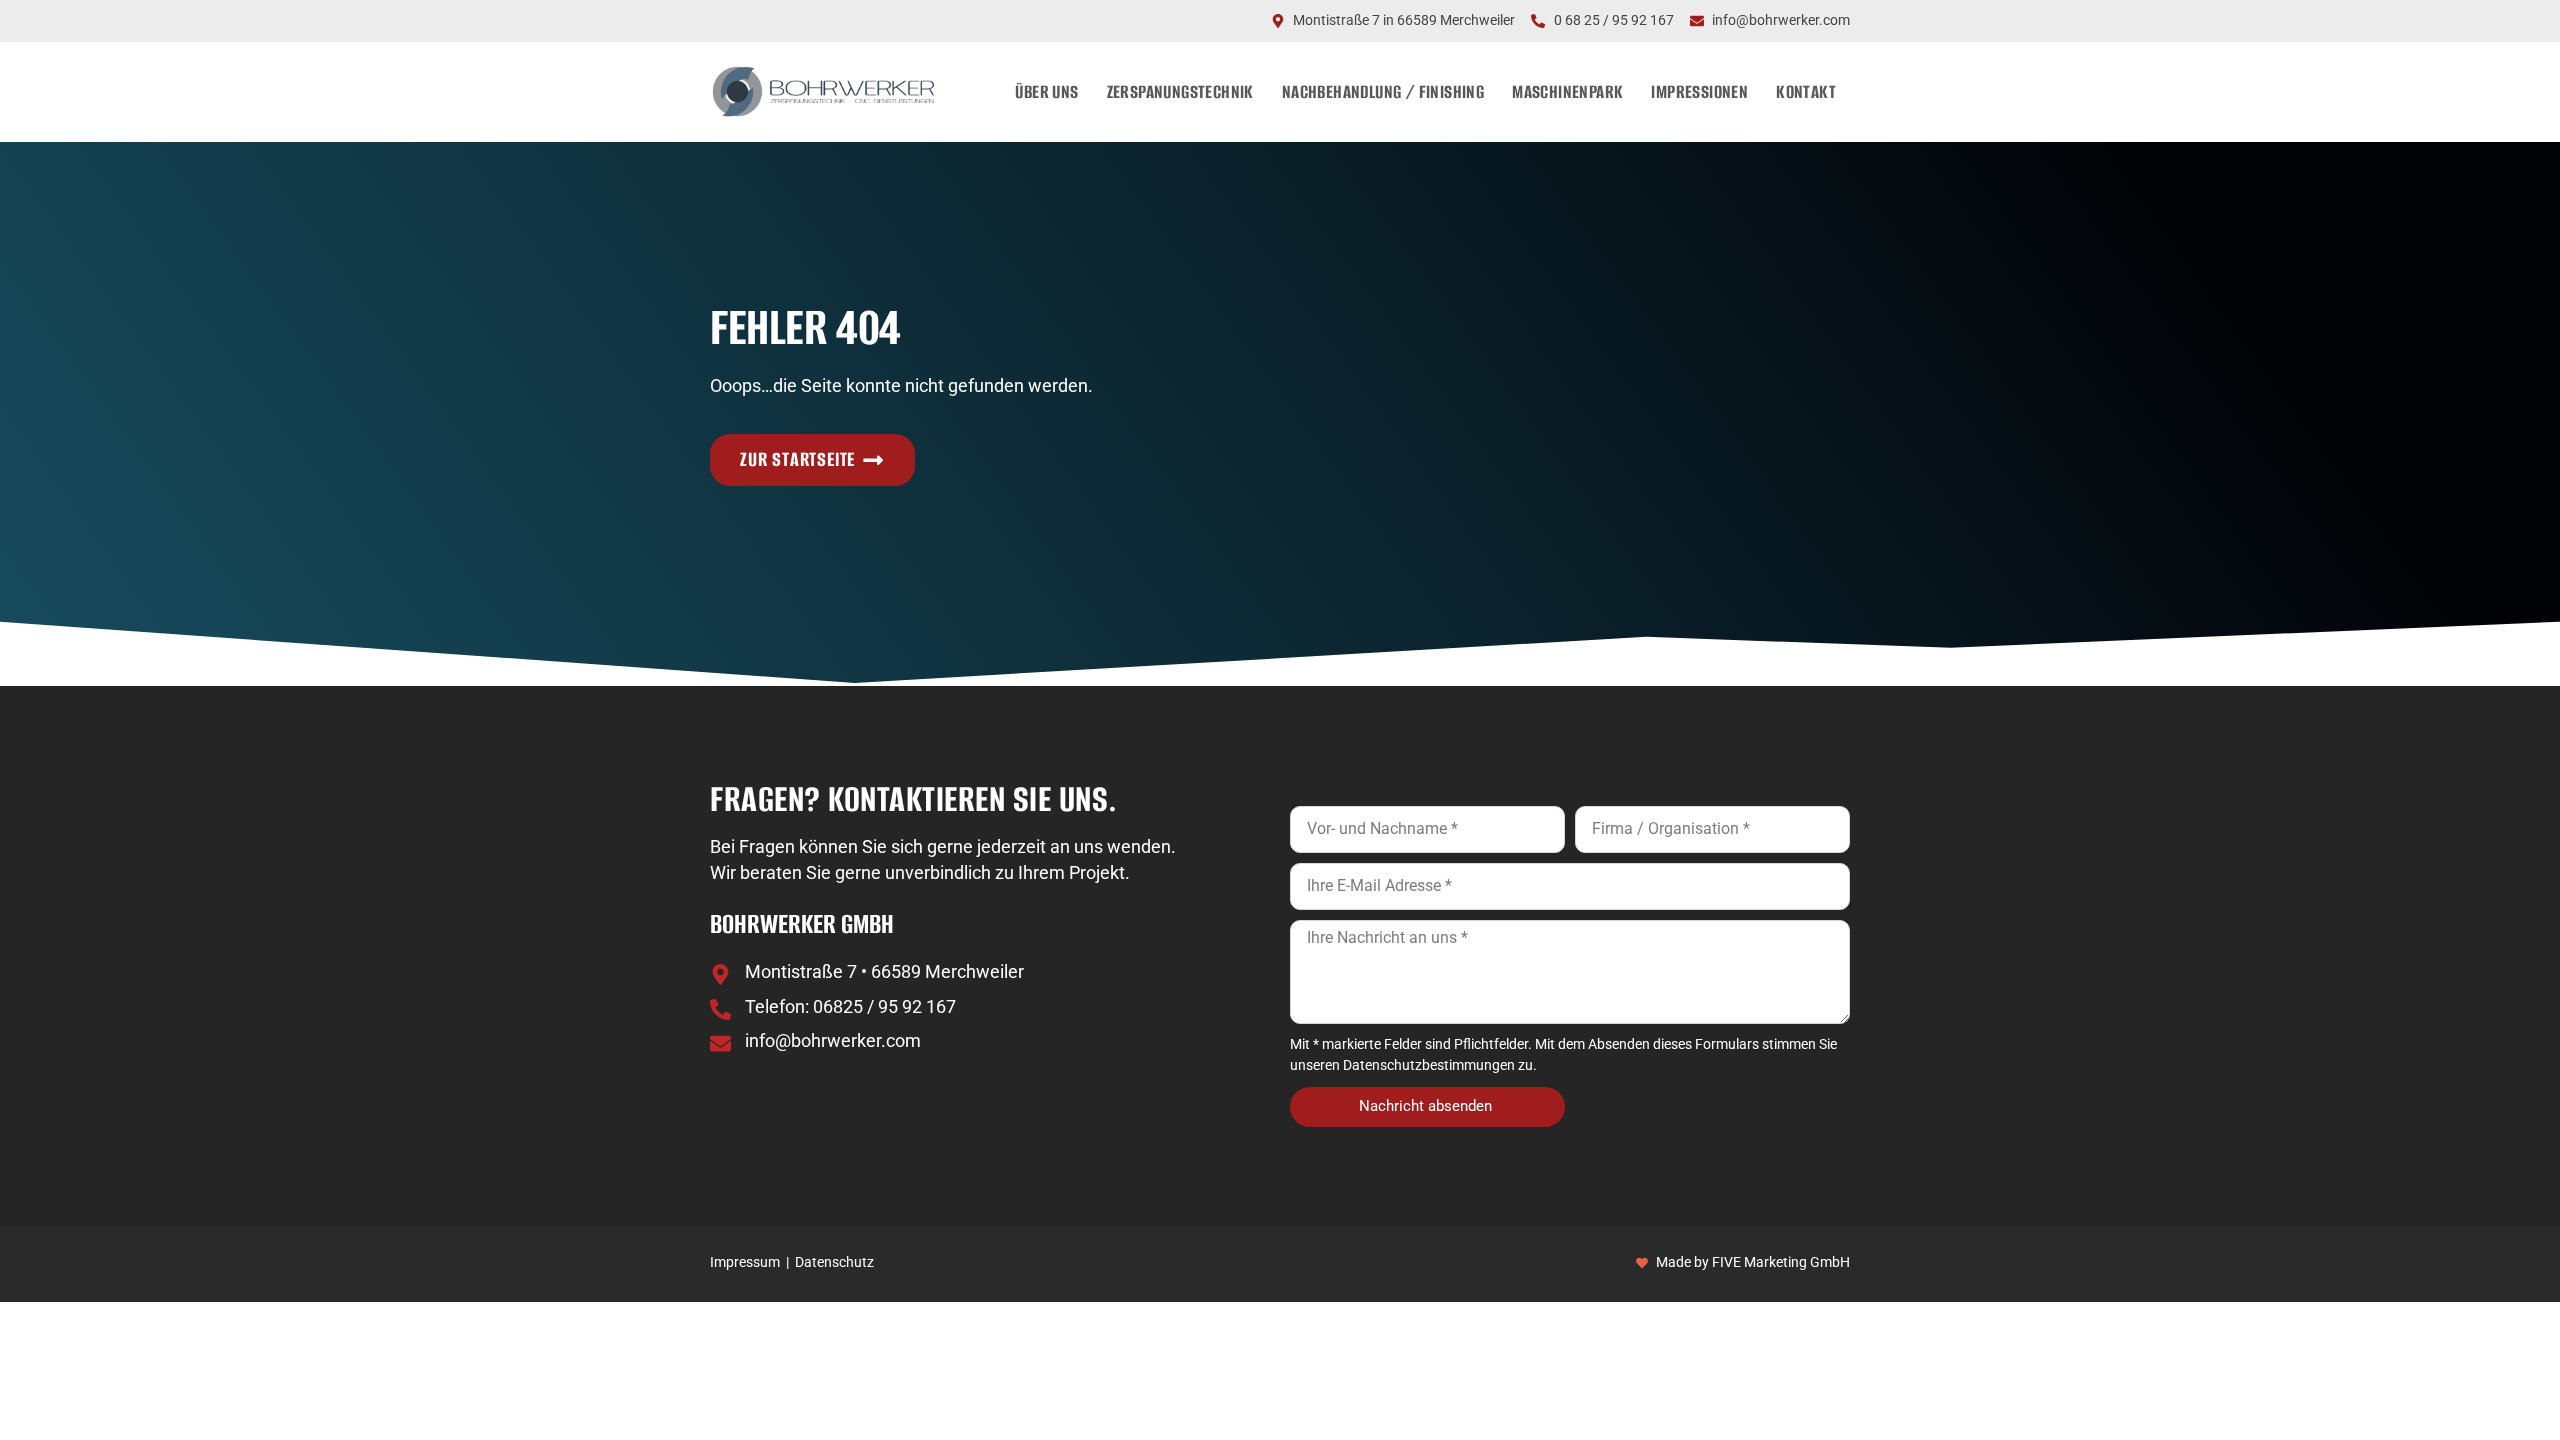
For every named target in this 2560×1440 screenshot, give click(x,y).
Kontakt (1806, 91)
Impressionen (1699, 91)
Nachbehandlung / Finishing (1383, 91)
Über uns (1046, 91)
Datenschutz (834, 1262)
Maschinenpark (1567, 91)
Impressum (745, 1262)
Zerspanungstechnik (1180, 91)
